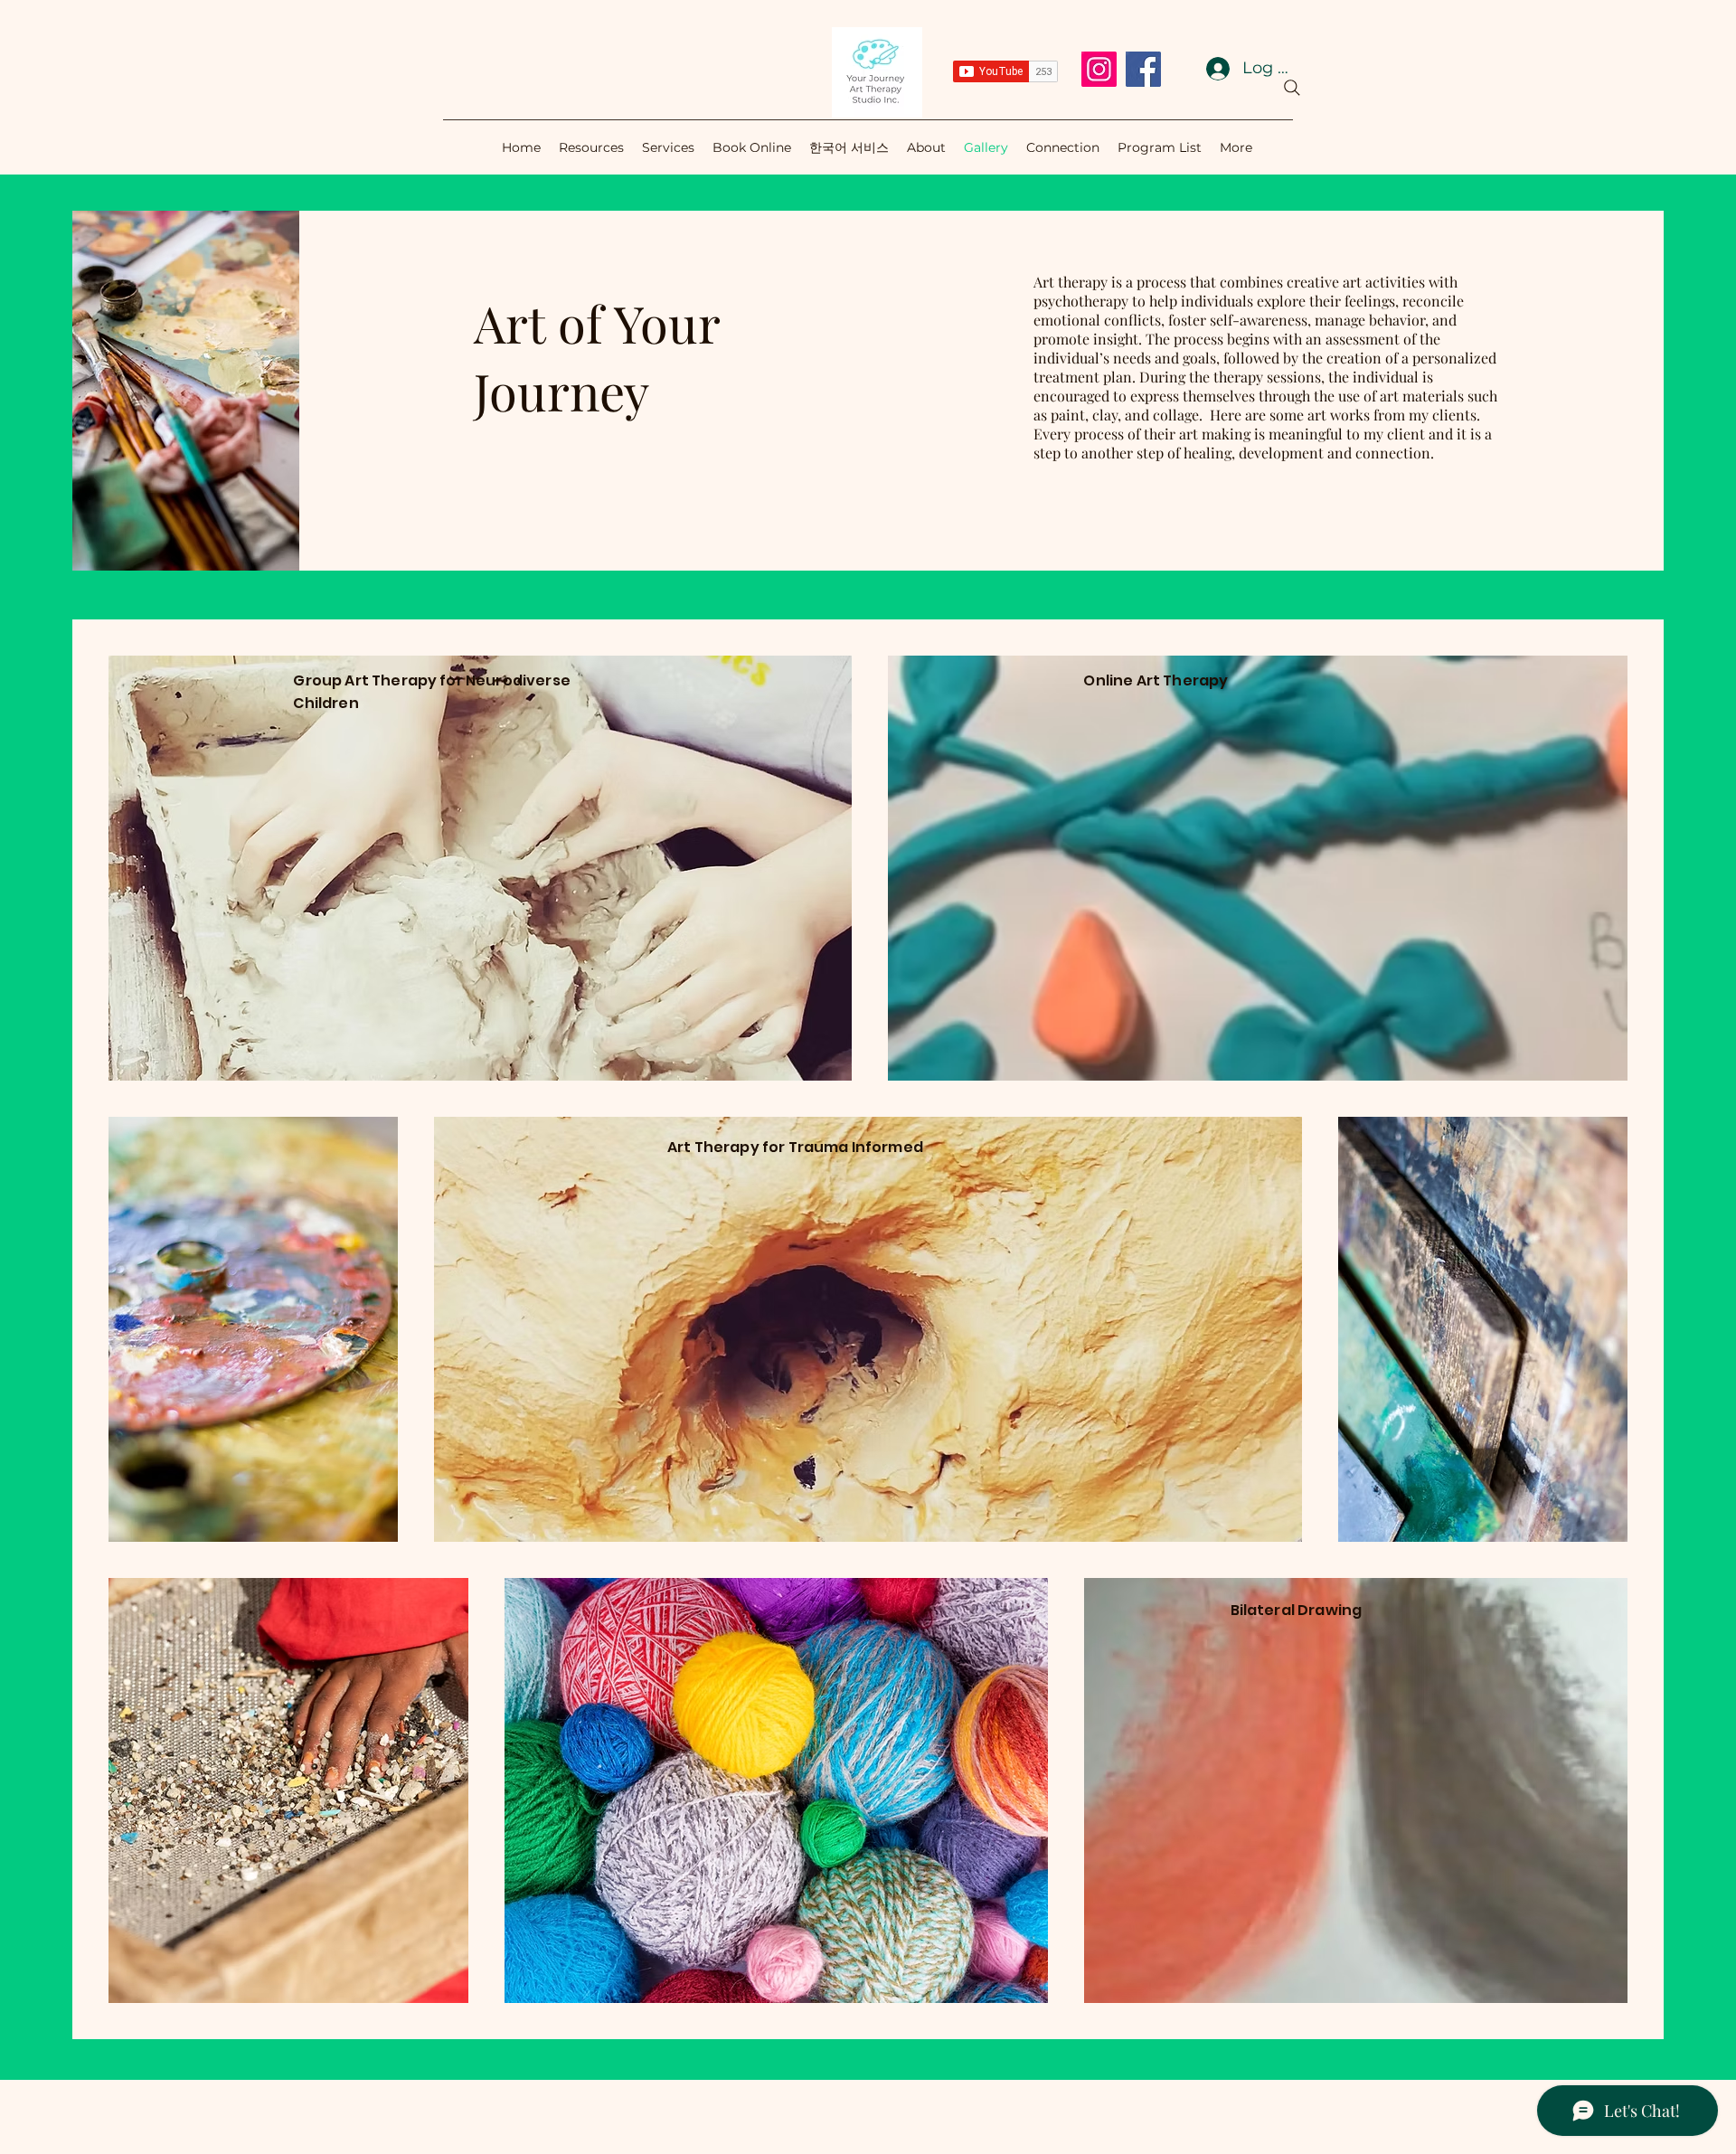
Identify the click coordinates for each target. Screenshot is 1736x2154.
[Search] (1292, 88)
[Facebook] (1143, 69)
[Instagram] (1099, 69)
